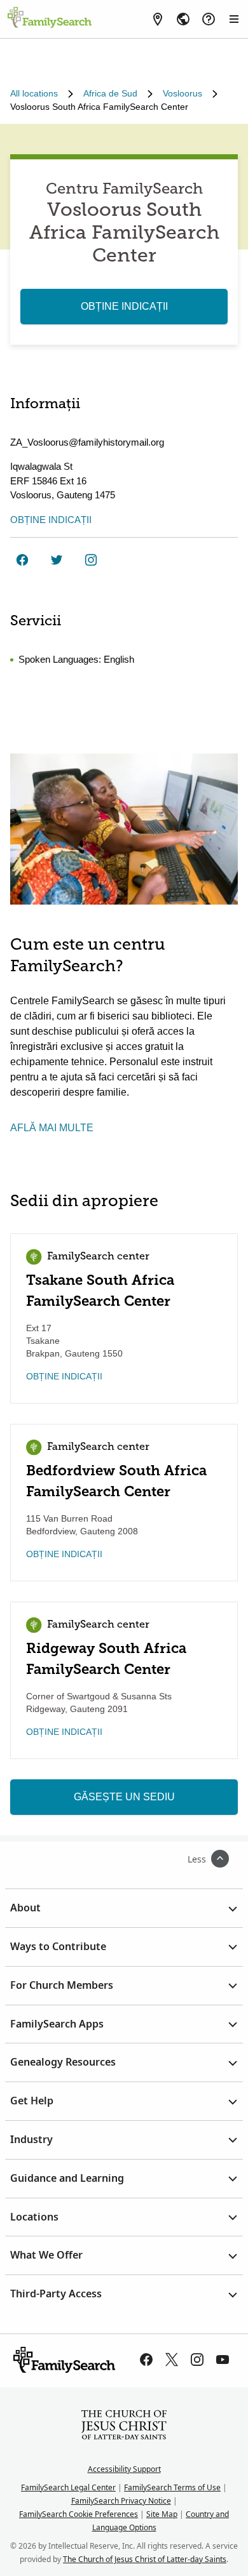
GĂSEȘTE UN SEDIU (124, 1797)
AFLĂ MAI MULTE (52, 1128)
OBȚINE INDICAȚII (124, 306)
